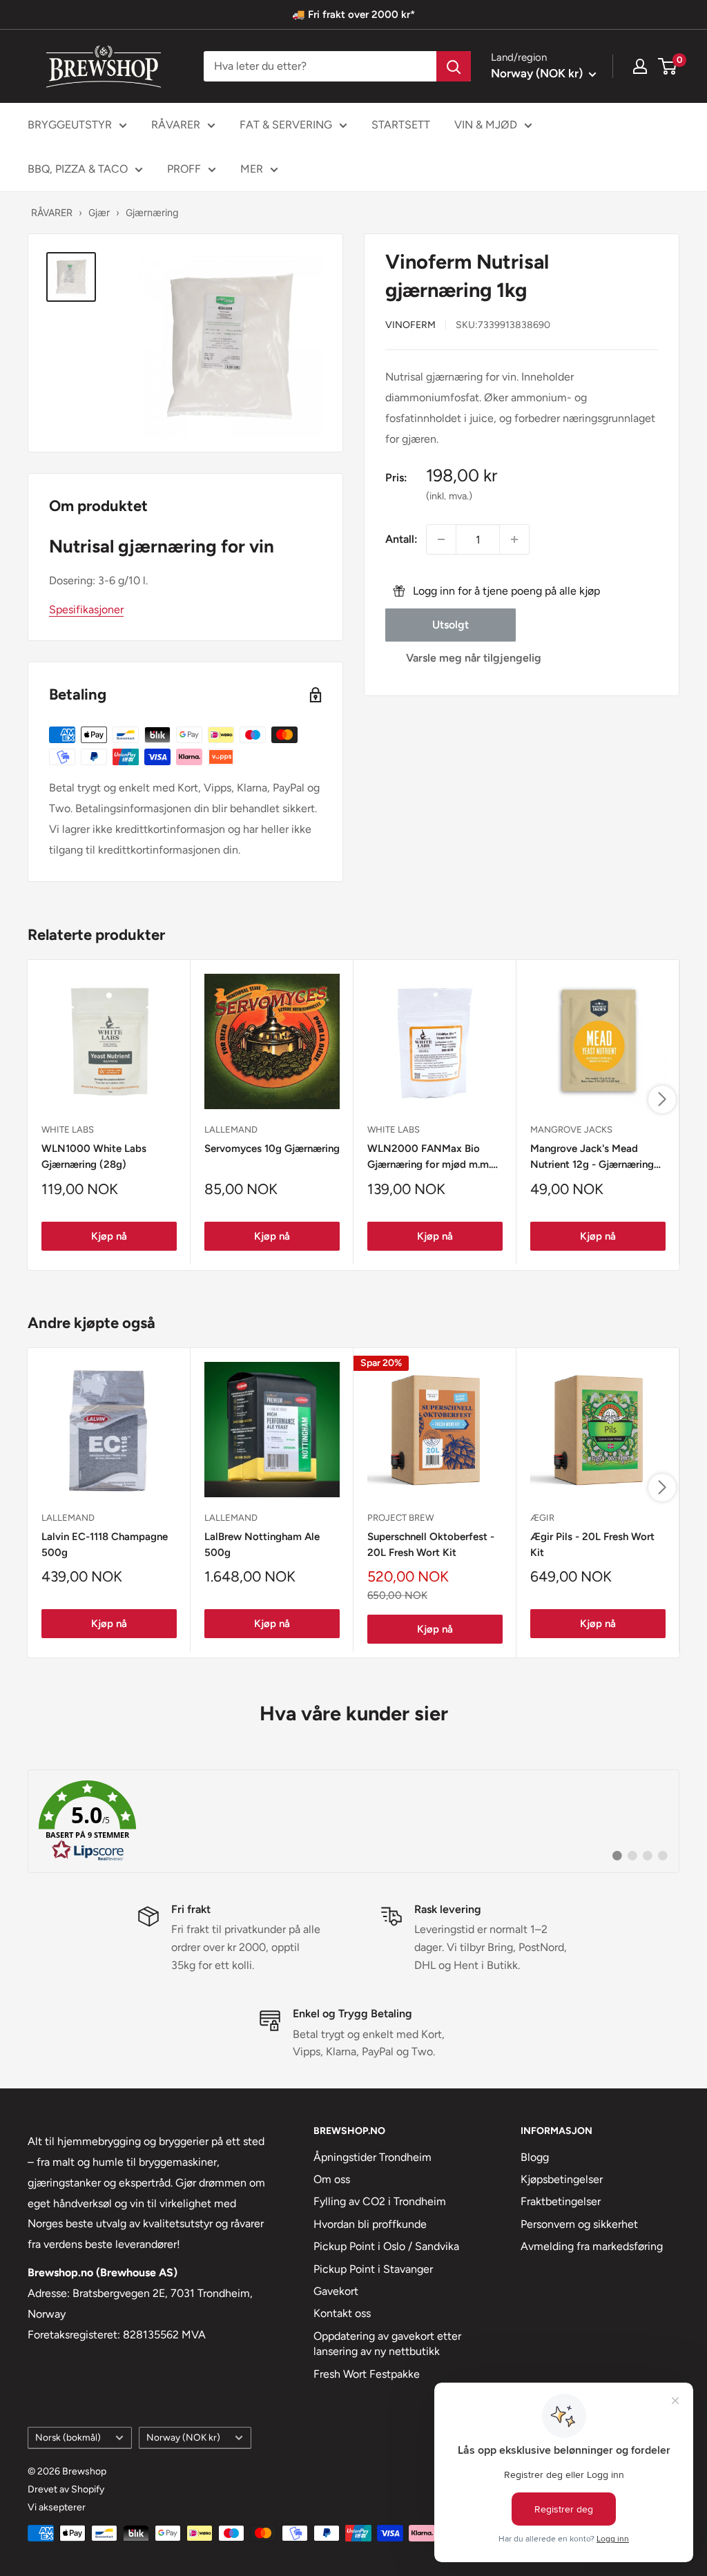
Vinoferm (410, 325)
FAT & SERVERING (286, 125)
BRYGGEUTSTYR (70, 125)
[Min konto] (640, 66)
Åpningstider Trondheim (372, 2157)
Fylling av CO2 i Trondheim (380, 2201)
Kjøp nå (109, 1236)
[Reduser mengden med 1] (441, 539)
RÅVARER (176, 125)
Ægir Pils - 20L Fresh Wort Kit (592, 1545)
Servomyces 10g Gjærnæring (272, 1148)
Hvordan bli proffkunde (370, 2224)
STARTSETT (401, 125)
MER (252, 169)
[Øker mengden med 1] (514, 539)
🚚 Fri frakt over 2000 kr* (353, 15)
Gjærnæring (152, 212)
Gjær (99, 212)
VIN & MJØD (486, 125)
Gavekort (336, 2291)
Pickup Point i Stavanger (373, 2269)
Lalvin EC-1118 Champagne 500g (105, 1545)
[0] (668, 66)
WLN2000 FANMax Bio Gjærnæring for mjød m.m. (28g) (429, 1158)
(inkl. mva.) (449, 496)
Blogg (535, 2157)
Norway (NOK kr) (183, 2437)
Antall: (401, 539)
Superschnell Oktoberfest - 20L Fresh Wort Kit (431, 1545)
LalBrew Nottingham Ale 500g (262, 1545)
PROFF (184, 169)
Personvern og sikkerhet (579, 2224)
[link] (353, 1821)
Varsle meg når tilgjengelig (474, 658)
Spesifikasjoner (86, 609)
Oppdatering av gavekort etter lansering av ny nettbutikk (387, 2344)
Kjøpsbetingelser (562, 2179)
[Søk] (454, 66)
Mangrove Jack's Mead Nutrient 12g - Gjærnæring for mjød (592, 1158)
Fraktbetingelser (561, 2201)
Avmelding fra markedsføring (592, 2246)
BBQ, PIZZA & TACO (78, 169)
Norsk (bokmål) (68, 2437)
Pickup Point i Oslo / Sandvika (386, 2246)
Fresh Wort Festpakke (367, 2374)
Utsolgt (451, 625)
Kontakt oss (342, 2313)
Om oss (332, 2179)
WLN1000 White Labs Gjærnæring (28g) (94, 1156)
